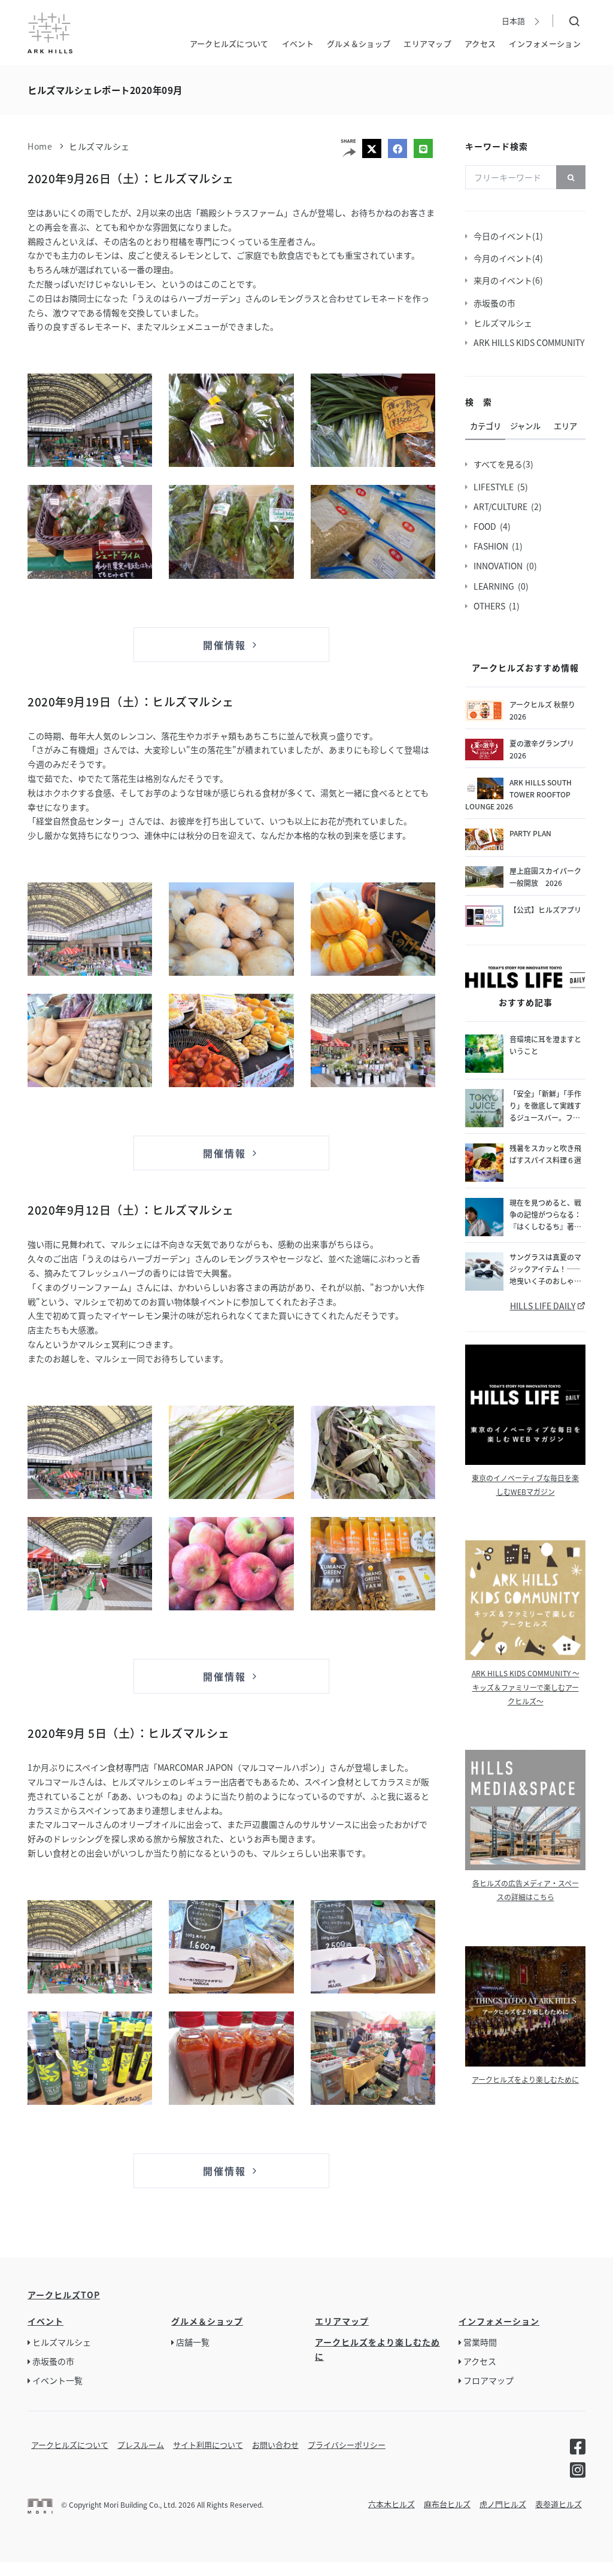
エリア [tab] (565, 426)
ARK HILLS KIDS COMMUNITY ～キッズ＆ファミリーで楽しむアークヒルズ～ (526, 1687)
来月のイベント (505, 280)
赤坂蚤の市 (496, 303)
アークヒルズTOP (64, 2295)
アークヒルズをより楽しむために (525, 2079)
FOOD (487, 526)
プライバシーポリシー (347, 2445)
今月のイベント (505, 258)
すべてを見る (500, 464)
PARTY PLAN (530, 833)
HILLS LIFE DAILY (543, 1306)
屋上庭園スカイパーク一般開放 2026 (545, 877)
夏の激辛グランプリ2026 (542, 749)
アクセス (480, 43)
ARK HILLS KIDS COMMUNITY (531, 342)
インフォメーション (545, 43)
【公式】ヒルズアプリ (545, 910)
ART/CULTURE (502, 506)
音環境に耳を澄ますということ (545, 1045)
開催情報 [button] (226, 645)
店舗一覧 (193, 2342)
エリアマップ (427, 43)
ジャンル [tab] (525, 426)
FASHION (493, 546)
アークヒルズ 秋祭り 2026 (542, 710)
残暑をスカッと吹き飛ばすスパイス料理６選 (545, 1154)
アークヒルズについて (229, 43)
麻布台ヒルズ (447, 2504)
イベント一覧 (57, 2380)
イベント (298, 43)
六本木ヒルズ (392, 2504)
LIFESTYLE (495, 487)
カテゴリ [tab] (485, 426)
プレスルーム (141, 2445)
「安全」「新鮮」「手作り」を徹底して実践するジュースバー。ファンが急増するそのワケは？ (545, 1106)
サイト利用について (208, 2445)
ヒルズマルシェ (99, 146)
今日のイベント (505, 236)
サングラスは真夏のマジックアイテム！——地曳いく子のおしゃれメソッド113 (545, 1269)
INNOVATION (500, 566)
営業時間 (480, 2342)
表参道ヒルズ (559, 2504)
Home (40, 146)
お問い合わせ (275, 2445)
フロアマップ (488, 2380)
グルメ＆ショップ (359, 43)
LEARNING (496, 586)
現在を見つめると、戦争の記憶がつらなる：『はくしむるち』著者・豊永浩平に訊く (545, 1215)
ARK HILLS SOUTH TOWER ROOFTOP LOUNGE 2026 (518, 794)
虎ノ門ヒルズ (503, 2504)
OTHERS (491, 606)
